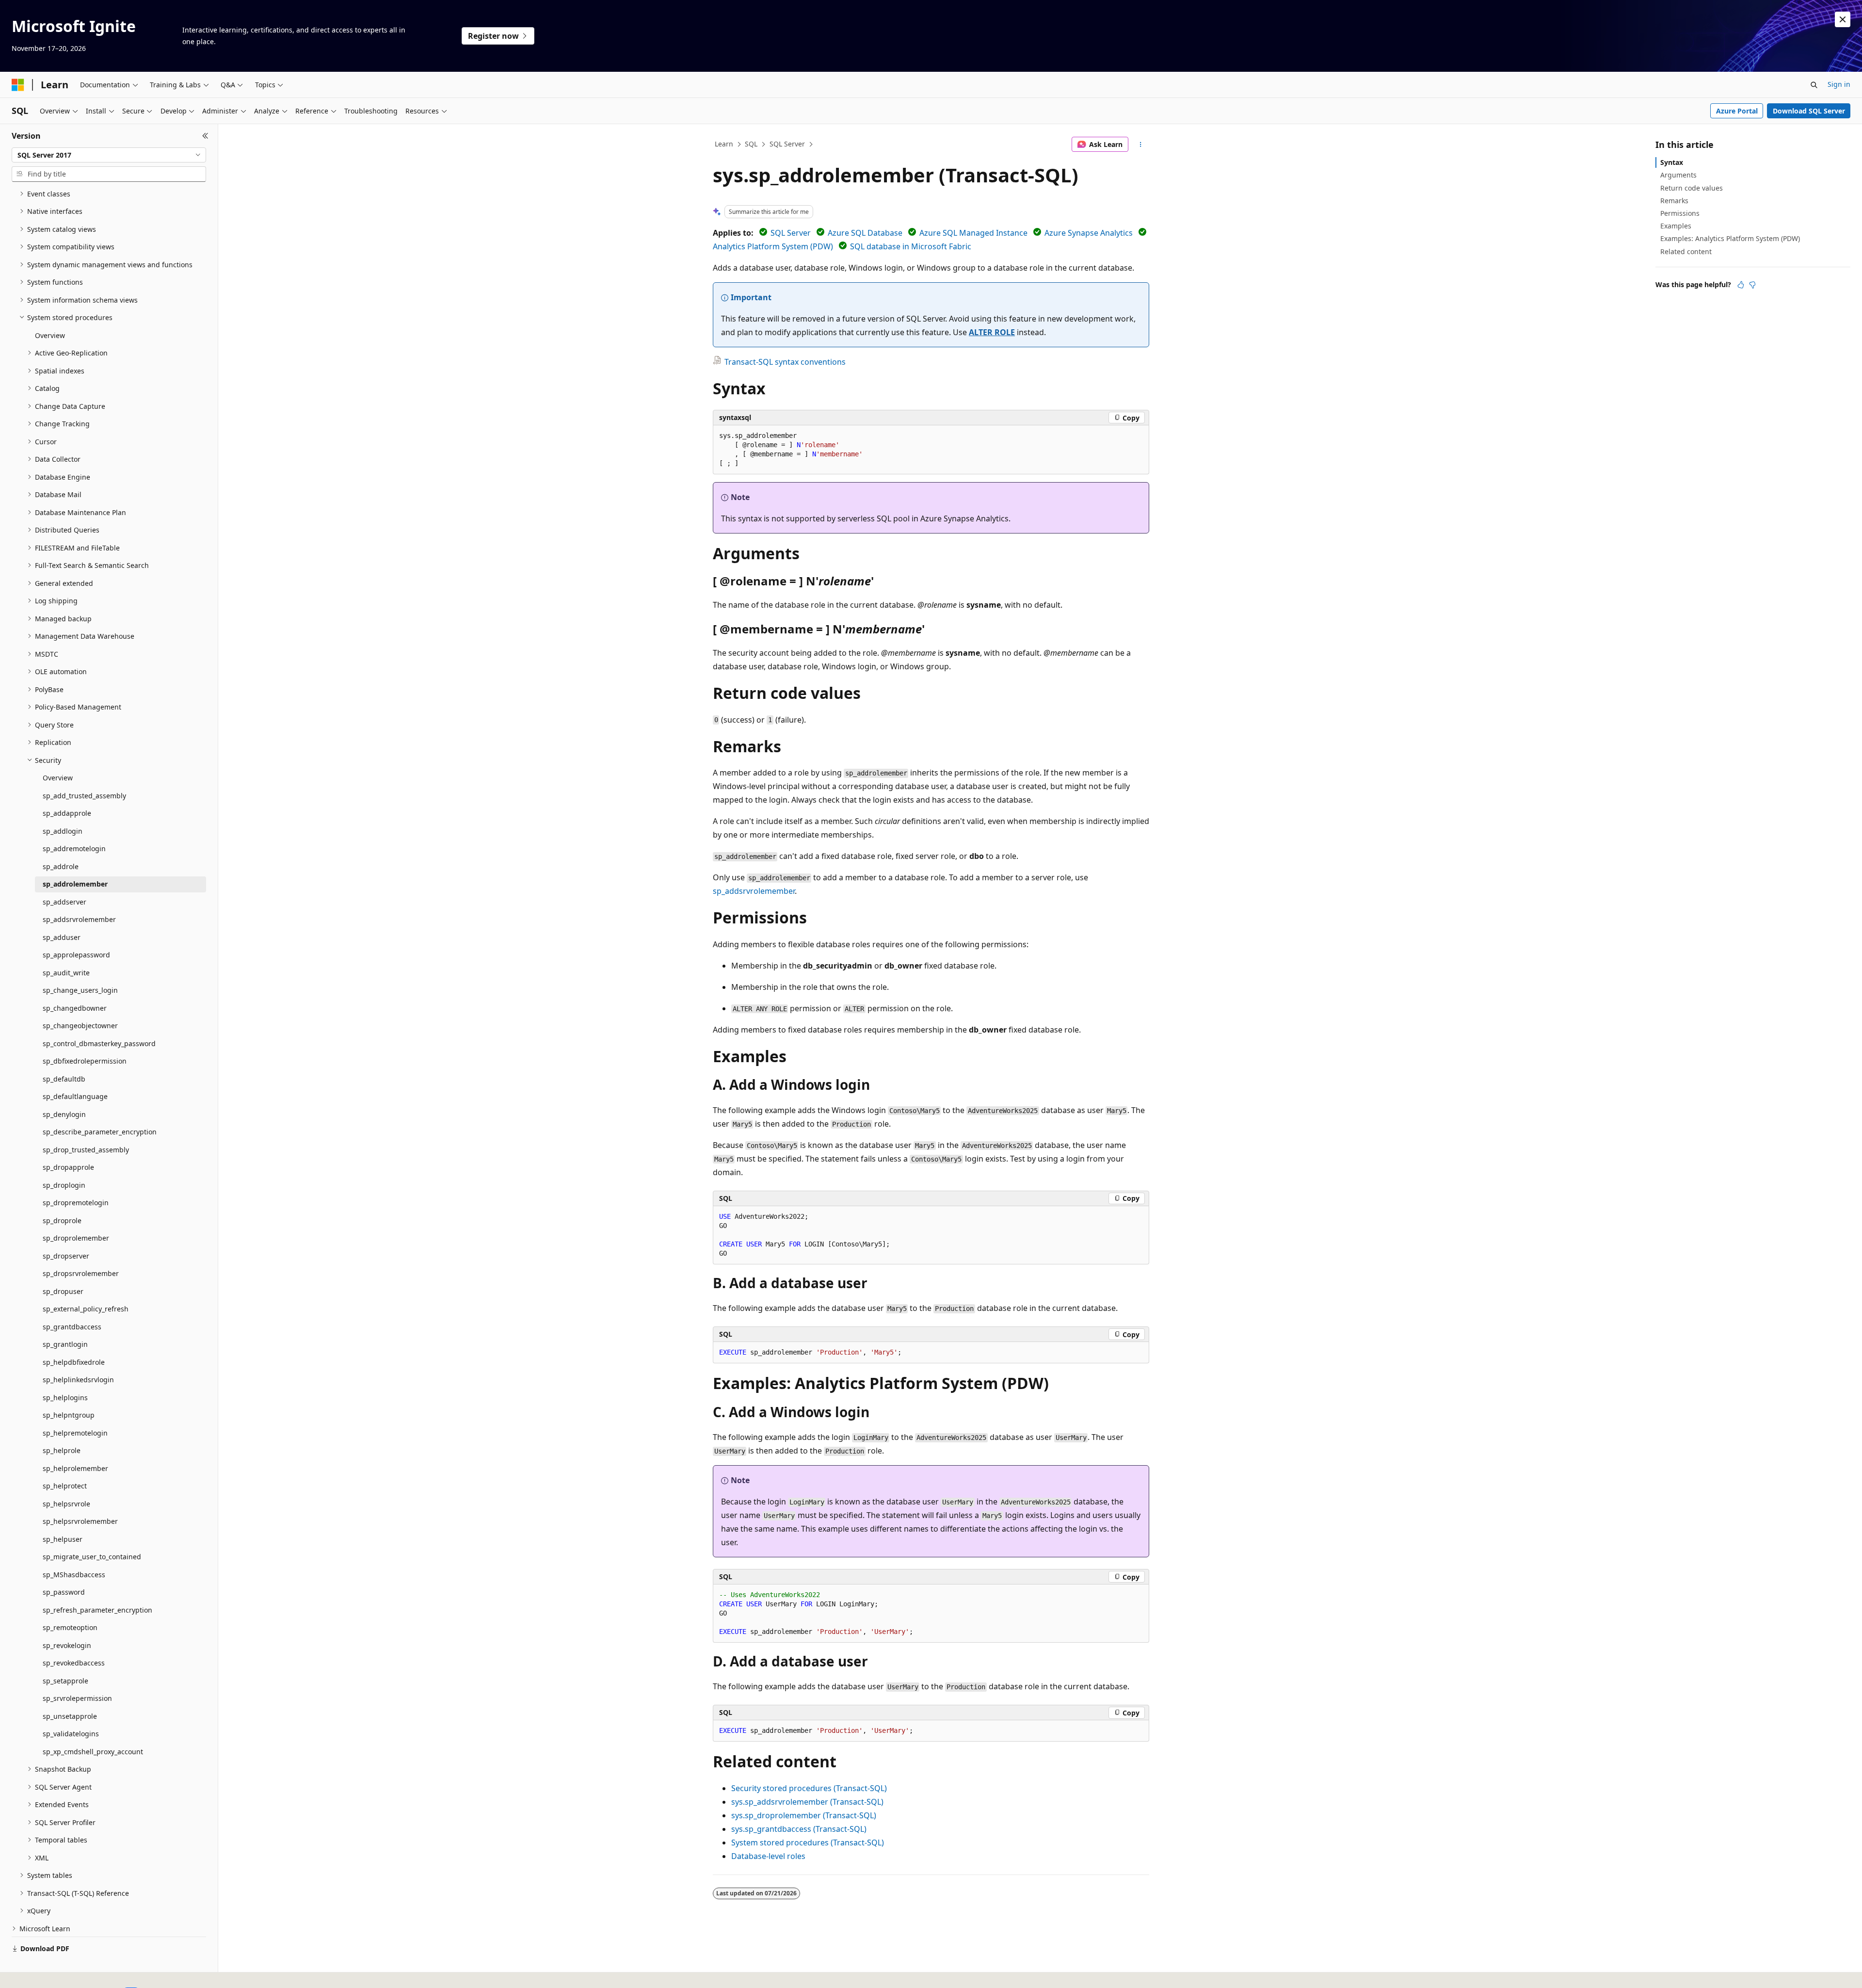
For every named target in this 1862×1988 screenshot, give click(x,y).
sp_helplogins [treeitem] (65, 1398)
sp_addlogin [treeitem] (63, 831)
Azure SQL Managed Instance (973, 233)
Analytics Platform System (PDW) (773, 246)
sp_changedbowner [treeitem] (75, 1008)
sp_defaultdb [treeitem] (64, 1079)
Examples (1676, 226)
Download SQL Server (1809, 111)
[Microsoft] (18, 85)
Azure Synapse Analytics (1089, 233)
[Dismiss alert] (1843, 19)
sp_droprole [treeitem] (62, 1220)
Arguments (1678, 175)
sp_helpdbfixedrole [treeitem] (74, 1362)
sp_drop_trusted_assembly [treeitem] (86, 1150)
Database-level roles (768, 1856)
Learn (724, 144)
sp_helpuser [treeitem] (63, 1539)
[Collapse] (205, 136)
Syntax (1672, 162)
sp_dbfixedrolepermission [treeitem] (85, 1061)
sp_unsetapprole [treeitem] (70, 1716)
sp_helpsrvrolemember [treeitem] (80, 1521)
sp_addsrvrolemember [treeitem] (79, 919)
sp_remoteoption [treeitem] (70, 1627)
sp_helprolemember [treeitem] (75, 1468)
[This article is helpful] (1741, 285)
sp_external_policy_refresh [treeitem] (86, 1309)
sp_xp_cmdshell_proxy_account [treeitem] (93, 1752)
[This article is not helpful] (1752, 285)
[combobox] (109, 155)
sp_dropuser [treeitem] (63, 1291)
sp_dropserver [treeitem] (66, 1256)
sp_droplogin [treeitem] (64, 1185)
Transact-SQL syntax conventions (785, 362)
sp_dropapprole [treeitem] (68, 1167)
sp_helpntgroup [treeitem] (69, 1415)
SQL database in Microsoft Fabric (911, 246)
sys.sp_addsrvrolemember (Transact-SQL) (807, 1802)
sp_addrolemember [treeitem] (75, 884)
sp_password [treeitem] (64, 1592)
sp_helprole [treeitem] (62, 1450)
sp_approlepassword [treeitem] (76, 955)
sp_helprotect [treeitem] (65, 1486)
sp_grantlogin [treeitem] (65, 1344)
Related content (1686, 251)
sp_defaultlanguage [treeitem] (75, 1096)
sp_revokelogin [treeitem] (67, 1645)
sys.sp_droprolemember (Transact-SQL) (804, 1815)
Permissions (1680, 213)
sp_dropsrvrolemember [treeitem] (81, 1273)
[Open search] (1814, 85)
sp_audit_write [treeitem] (66, 973)
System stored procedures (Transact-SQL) (808, 1843)
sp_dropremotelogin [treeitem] (76, 1203)
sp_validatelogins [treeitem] (71, 1734)
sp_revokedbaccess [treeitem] (74, 1663)
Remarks (1674, 201)
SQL (751, 144)
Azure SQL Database (865, 233)
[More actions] (1141, 145)
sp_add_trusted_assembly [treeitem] (84, 796)
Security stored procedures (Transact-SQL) (809, 1788)
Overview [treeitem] (50, 335)
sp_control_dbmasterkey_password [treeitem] (99, 1043)
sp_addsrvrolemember (754, 891)
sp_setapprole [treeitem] (65, 1681)
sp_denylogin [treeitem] (64, 1114)
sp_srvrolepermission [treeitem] (77, 1698)
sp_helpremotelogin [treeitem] (75, 1433)
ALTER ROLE (992, 332)
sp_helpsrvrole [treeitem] (66, 1504)
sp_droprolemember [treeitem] (76, 1238)
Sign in (1839, 84)
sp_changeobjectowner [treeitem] (80, 1026)
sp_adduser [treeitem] (62, 937)
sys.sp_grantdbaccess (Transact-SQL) (799, 1829)
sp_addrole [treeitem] (61, 866)
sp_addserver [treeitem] (64, 902)
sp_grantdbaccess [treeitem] (72, 1327)
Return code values (1692, 188)
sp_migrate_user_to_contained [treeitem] (92, 1557)
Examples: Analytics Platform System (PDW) (1730, 238)
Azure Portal (1737, 111)
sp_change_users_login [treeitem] (80, 990)
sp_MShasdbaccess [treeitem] (74, 1575)
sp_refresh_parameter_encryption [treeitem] (97, 1610)
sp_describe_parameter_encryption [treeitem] (100, 1132)
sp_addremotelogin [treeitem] (74, 849)
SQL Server (787, 144)
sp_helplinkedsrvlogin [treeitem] (78, 1380)
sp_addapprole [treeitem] (67, 813)
